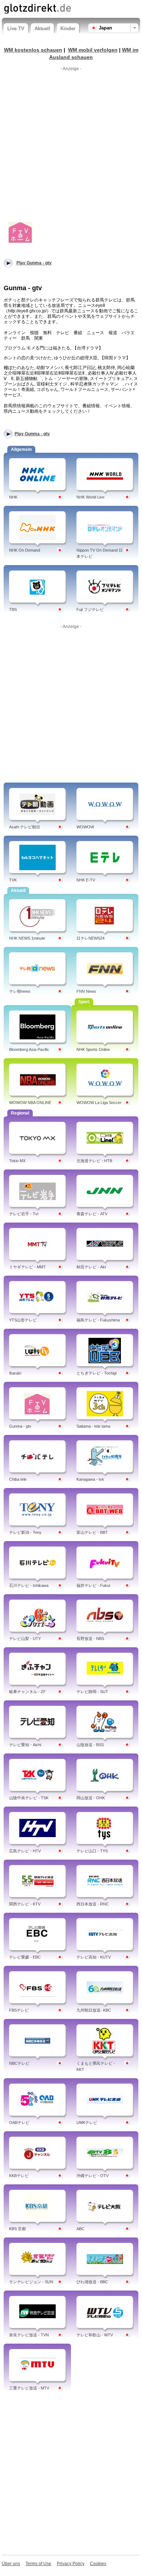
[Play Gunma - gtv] (21, 232)
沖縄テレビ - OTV (92, 2176)
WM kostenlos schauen (33, 50)
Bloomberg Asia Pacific (29, 1049)
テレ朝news (20, 991)
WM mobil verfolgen (93, 50)
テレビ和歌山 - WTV (95, 2335)
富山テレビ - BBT (92, 1532)
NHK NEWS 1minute (27, 938)
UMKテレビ (87, 2123)
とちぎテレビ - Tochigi (96, 1373)
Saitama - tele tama (93, 1426)
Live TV (16, 29)
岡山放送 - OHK (91, 1798)
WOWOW (85, 827)
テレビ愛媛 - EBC (25, 1957)
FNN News (86, 991)
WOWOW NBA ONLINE (30, 1103)
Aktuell (42, 29)
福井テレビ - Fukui (93, 1585)
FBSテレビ (19, 2010)
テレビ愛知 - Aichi (25, 1745)
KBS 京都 (17, 2229)
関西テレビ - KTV (25, 1904)
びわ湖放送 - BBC (92, 2282)
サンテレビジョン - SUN (31, 2282)
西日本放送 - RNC (93, 1904)
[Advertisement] (71, 145)
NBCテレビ (19, 2063)
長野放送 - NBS (90, 1639)
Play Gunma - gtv (32, 434)
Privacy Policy (71, 2564)
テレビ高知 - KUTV (94, 1957)
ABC (80, 2229)
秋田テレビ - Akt (91, 1267)
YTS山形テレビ (23, 1320)
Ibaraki (15, 1373)
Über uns (11, 2564)
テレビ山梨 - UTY (25, 1639)
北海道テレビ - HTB (94, 1161)
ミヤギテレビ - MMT (27, 1267)
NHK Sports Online (93, 1049)
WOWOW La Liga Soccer (99, 1103)
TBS (13, 609)
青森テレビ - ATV (92, 1214)
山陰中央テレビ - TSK (29, 1798)
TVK (13, 880)
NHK (13, 497)
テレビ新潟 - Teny (25, 1532)
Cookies (98, 2564)
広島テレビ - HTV (25, 1851)
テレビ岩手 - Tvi (24, 1214)
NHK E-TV (86, 880)
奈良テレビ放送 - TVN (29, 2335)
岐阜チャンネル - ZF (27, 1692)
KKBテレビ (19, 2176)
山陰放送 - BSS (90, 1745)
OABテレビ (19, 2123)
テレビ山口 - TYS (92, 1851)
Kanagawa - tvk (90, 1479)
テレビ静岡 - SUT (92, 1692)
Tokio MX (17, 1161)
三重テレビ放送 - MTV (29, 2388)
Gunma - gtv (20, 1426)
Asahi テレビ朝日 (25, 827)
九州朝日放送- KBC (94, 2010)
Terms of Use (38, 2564)
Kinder (68, 29)
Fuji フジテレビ (90, 609)
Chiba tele (18, 1479)
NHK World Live (90, 497)
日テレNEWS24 (90, 938)
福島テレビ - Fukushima (98, 1320)
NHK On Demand (25, 550)
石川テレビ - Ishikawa (29, 1585)
